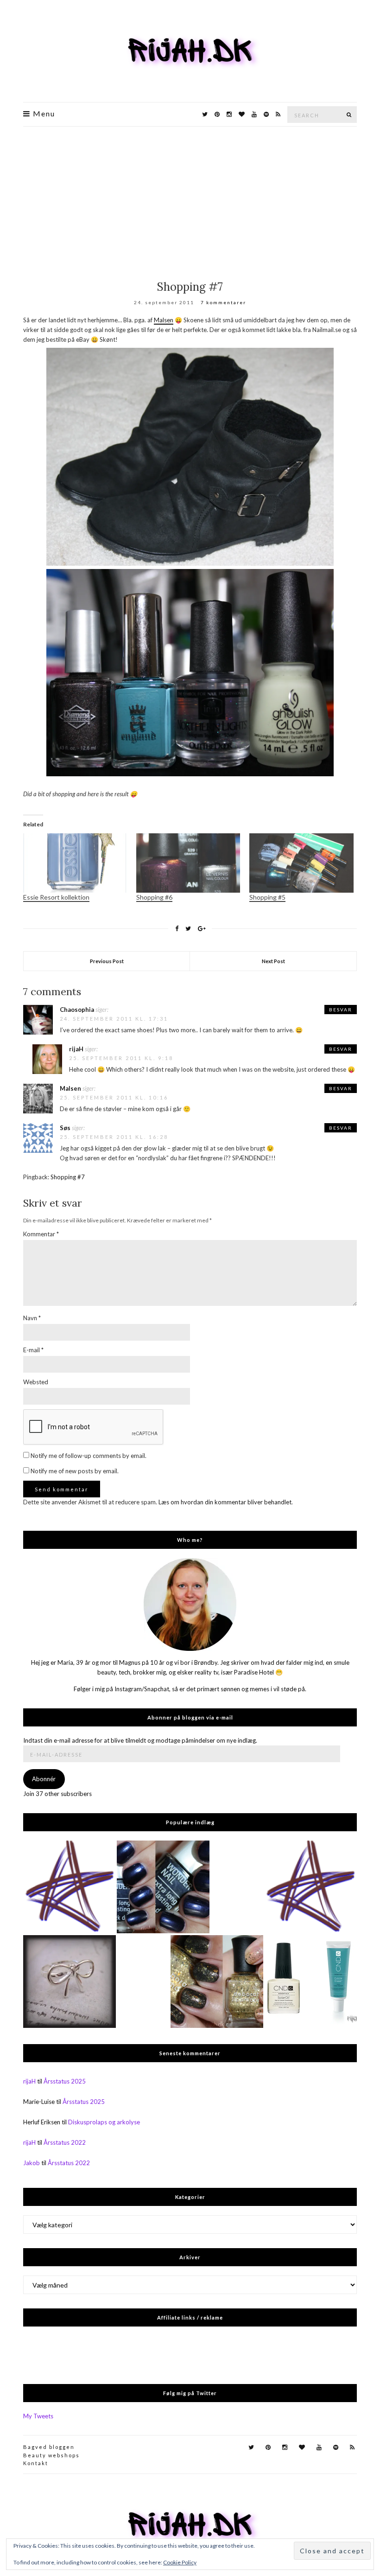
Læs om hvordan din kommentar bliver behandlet (225, 1502)
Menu (43, 114)
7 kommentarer (223, 302)
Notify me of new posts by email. (75, 1471)
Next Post (273, 961)
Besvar (341, 1010)
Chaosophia (77, 1010)
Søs (65, 1128)
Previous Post (107, 961)
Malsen (164, 320)
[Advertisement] (190, 196)
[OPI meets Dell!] (70, 1887)
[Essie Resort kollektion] (75, 863)
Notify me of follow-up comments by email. (89, 1456)
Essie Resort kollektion (56, 897)
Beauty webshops (51, 2455)
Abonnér (44, 1779)
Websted (36, 1382)
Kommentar (41, 1234)
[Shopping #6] (188, 863)
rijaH (76, 1049)
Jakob (32, 2163)
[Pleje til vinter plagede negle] (310, 1982)
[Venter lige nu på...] (70, 1982)
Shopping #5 (267, 897)
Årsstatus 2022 (65, 2142)
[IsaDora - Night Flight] (163, 1887)
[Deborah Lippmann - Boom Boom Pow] (217, 1982)
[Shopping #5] (301, 863)
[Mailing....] (310, 1887)
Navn (32, 1318)
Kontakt (36, 2463)
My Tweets (38, 2416)
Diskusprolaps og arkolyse (104, 2122)
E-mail (33, 1350)
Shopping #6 (154, 897)
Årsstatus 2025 (65, 2081)
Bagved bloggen (49, 2447)
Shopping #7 (68, 1177)
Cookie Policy (180, 2562)
